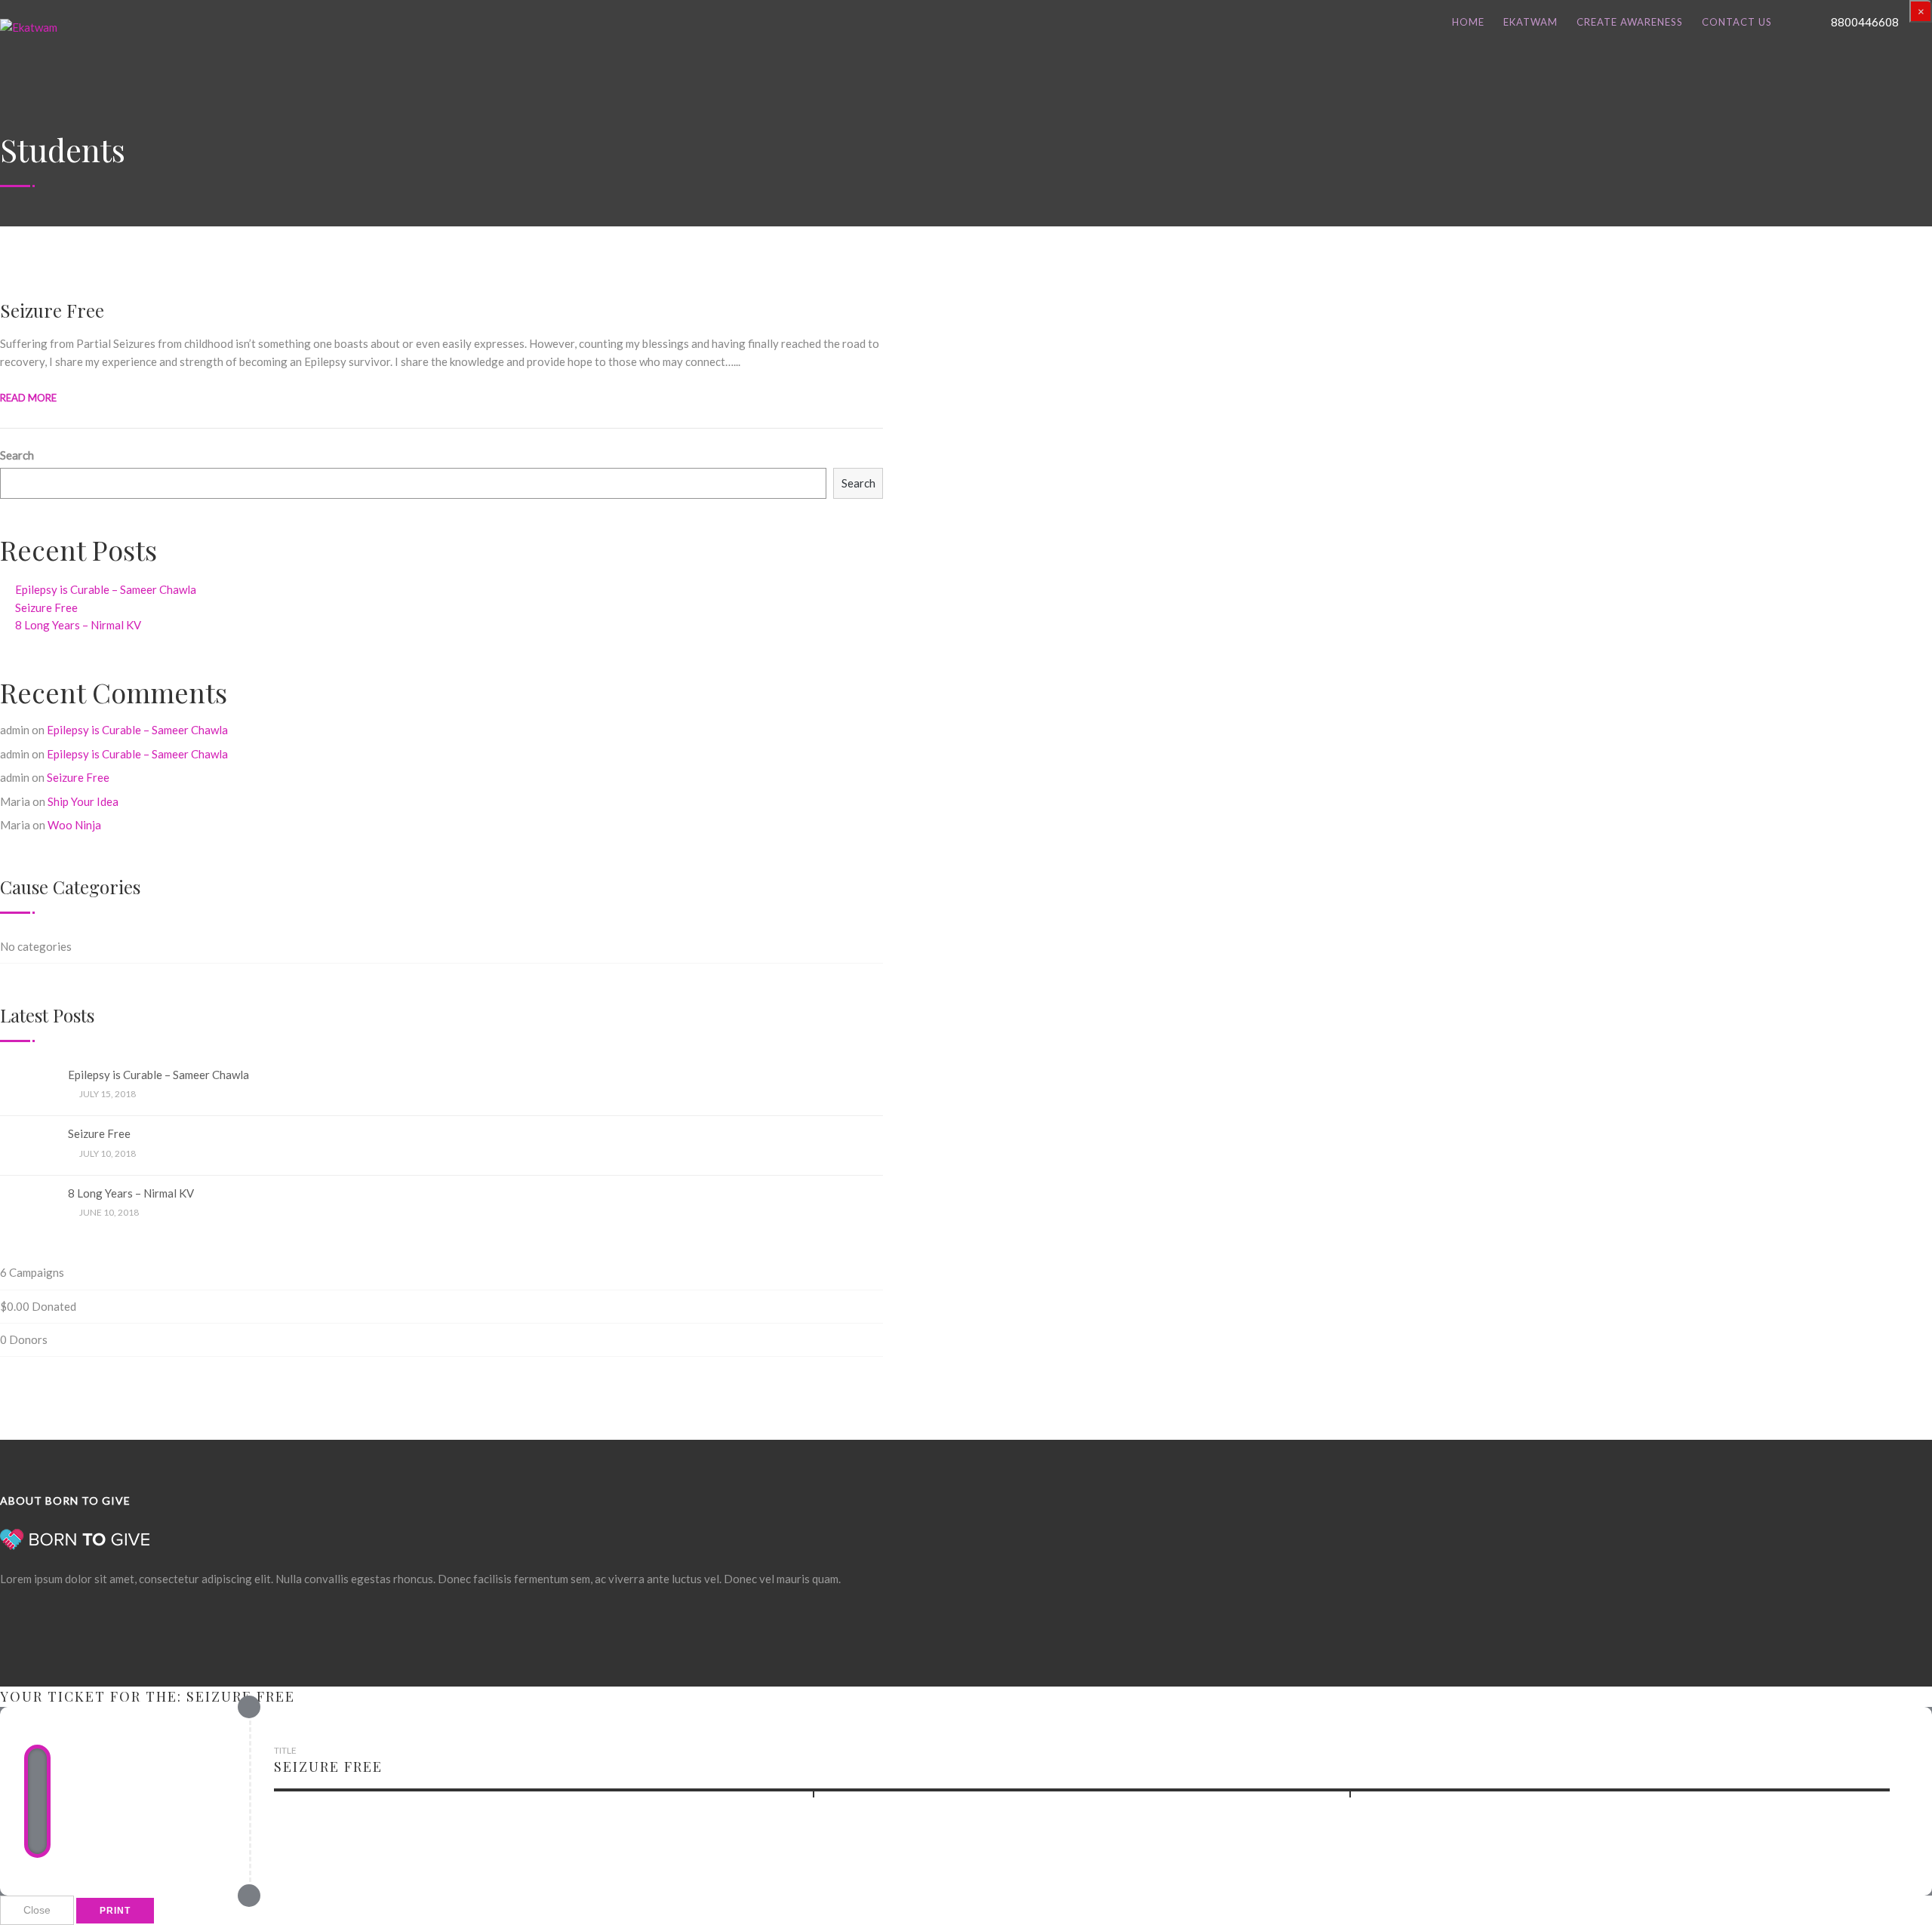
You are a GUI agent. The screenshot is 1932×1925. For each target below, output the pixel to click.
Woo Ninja (74, 825)
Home (1468, 22)
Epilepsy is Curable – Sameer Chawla (106, 589)
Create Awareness (1630, 22)
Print (115, 1911)
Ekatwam (1531, 22)
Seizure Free (52, 310)
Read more (28, 398)
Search (17, 455)
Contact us (1737, 22)
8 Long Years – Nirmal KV (78, 625)
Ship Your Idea (83, 801)
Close (37, 1910)
